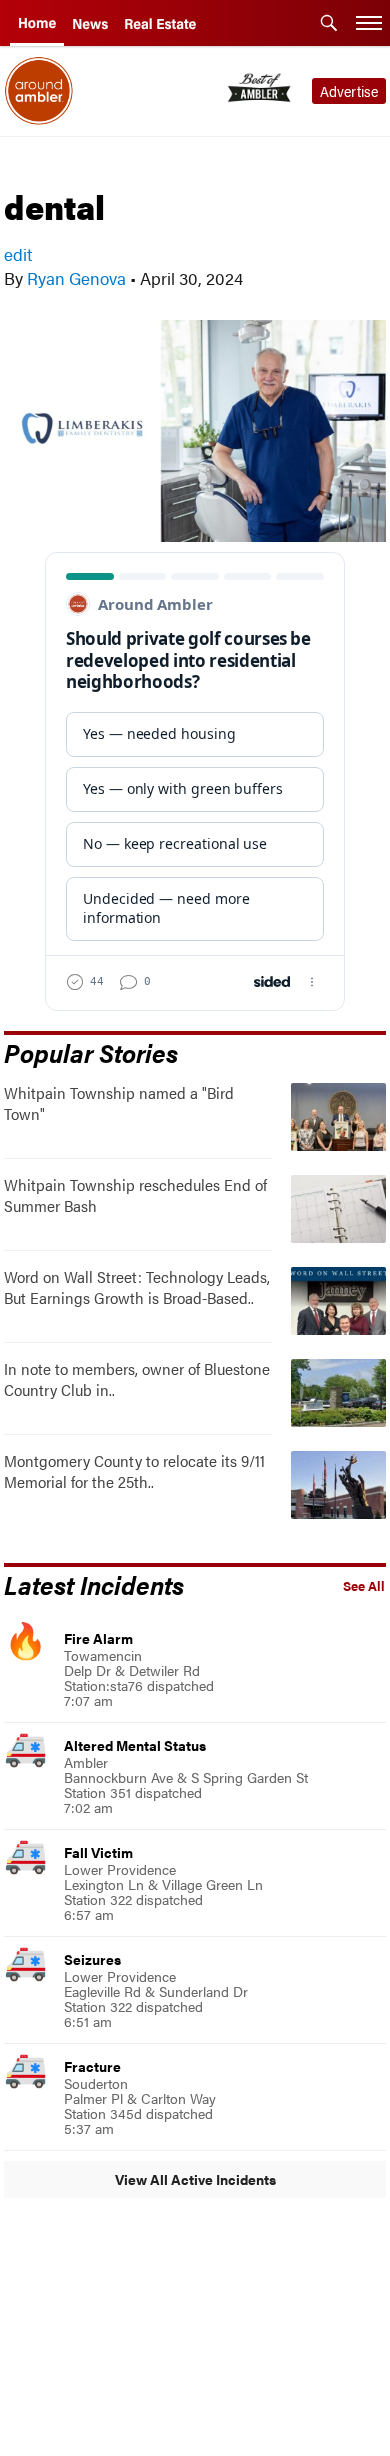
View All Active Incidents (195, 2179)
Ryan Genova (76, 278)
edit (18, 254)
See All (364, 1586)
